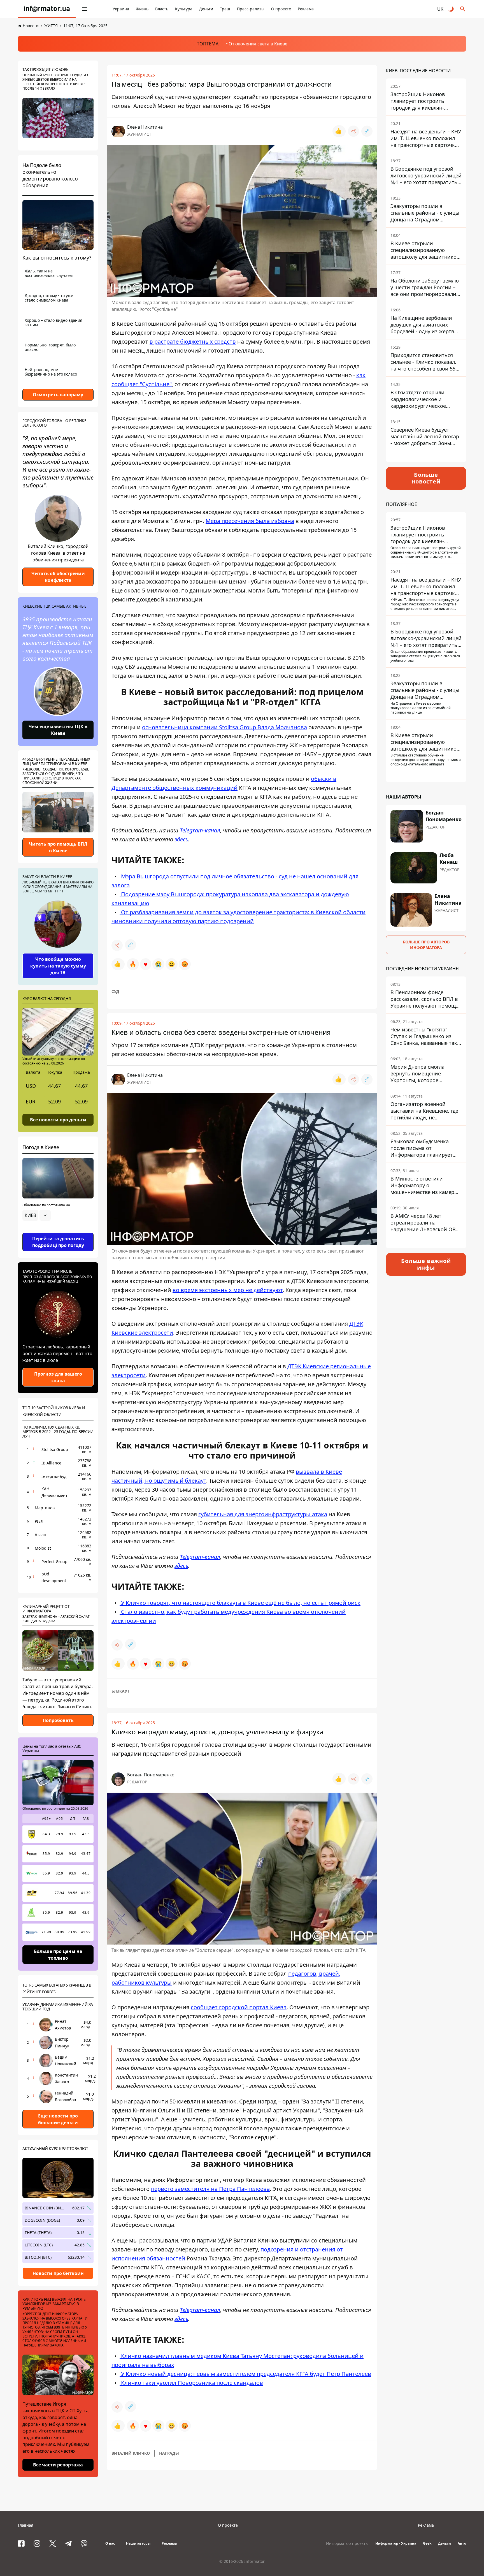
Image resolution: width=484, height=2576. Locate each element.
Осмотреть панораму (58, 395)
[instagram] (37, 2543)
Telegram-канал (200, 830)
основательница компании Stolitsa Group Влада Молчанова (224, 727)
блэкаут (120, 1691)
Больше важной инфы (426, 1264)
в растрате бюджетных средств (193, 342)
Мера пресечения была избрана (250, 521)
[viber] (84, 2543)
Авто (462, 2543)
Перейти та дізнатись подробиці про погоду (58, 1242)
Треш (225, 9)
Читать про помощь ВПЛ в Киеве (58, 847)
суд (115, 991)
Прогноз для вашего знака (58, 1377)
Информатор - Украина (396, 2543)
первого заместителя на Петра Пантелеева (210, 2189)
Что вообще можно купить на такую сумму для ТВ (58, 966)
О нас (110, 2543)
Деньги (206, 9)
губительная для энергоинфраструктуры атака (263, 1514)
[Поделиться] (353, 131)
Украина (121, 9)
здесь (181, 839)
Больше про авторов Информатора (426, 945)
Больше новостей (426, 478)
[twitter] (53, 2543)
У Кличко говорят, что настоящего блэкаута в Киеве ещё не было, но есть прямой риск (240, 1603)
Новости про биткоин (58, 2273)
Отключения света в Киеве (258, 44)
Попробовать (58, 1720)
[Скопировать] (367, 131)
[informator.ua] (47, 9)
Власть (162, 9)
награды (169, 2453)
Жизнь (142, 9)
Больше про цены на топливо (58, 1955)
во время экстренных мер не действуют (228, 1290)
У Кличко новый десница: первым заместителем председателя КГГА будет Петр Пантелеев (245, 2374)
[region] (58, 1231)
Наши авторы (138, 2543)
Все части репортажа (58, 2465)
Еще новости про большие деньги (58, 2119)
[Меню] (85, 9)
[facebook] (21, 2543)
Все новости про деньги (58, 1119)
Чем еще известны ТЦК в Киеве (58, 730)
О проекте (281, 9)
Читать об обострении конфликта (58, 577)
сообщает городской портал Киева (239, 2007)
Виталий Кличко (131, 2453)
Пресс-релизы (251, 9)
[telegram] (68, 2543)
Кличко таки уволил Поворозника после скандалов (191, 2383)
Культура (184, 9)
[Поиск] (463, 9)
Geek (427, 2543)
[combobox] (37, 1215)
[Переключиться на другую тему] (452, 9)
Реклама (306, 9)
